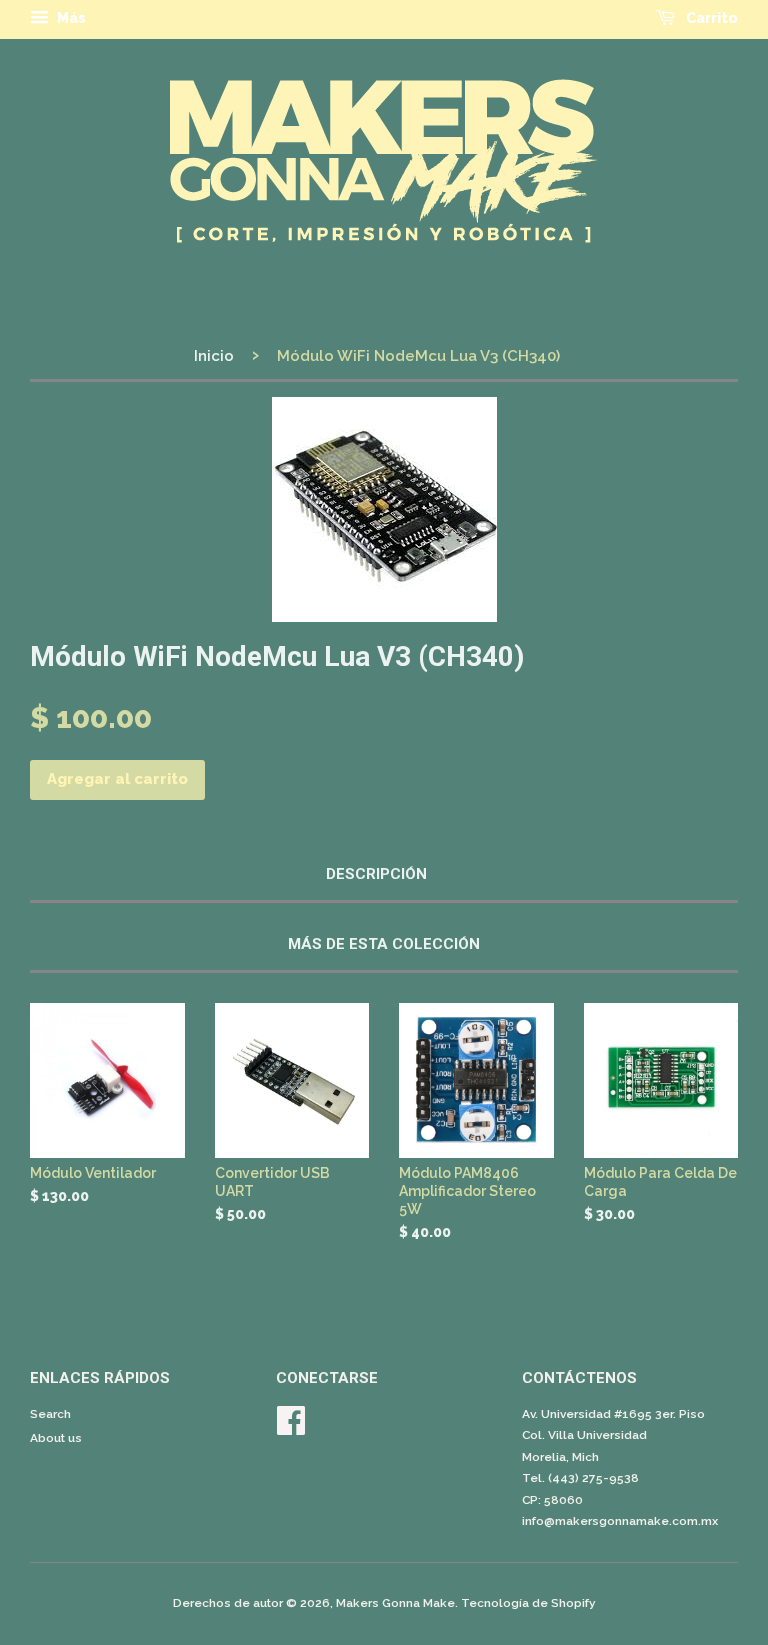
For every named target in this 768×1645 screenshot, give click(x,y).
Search (50, 1414)
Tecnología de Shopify (528, 1603)
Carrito (710, 18)
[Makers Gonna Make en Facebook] (291, 1428)
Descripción (376, 874)
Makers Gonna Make (395, 1603)
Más (70, 18)
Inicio (214, 356)
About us (56, 1438)
